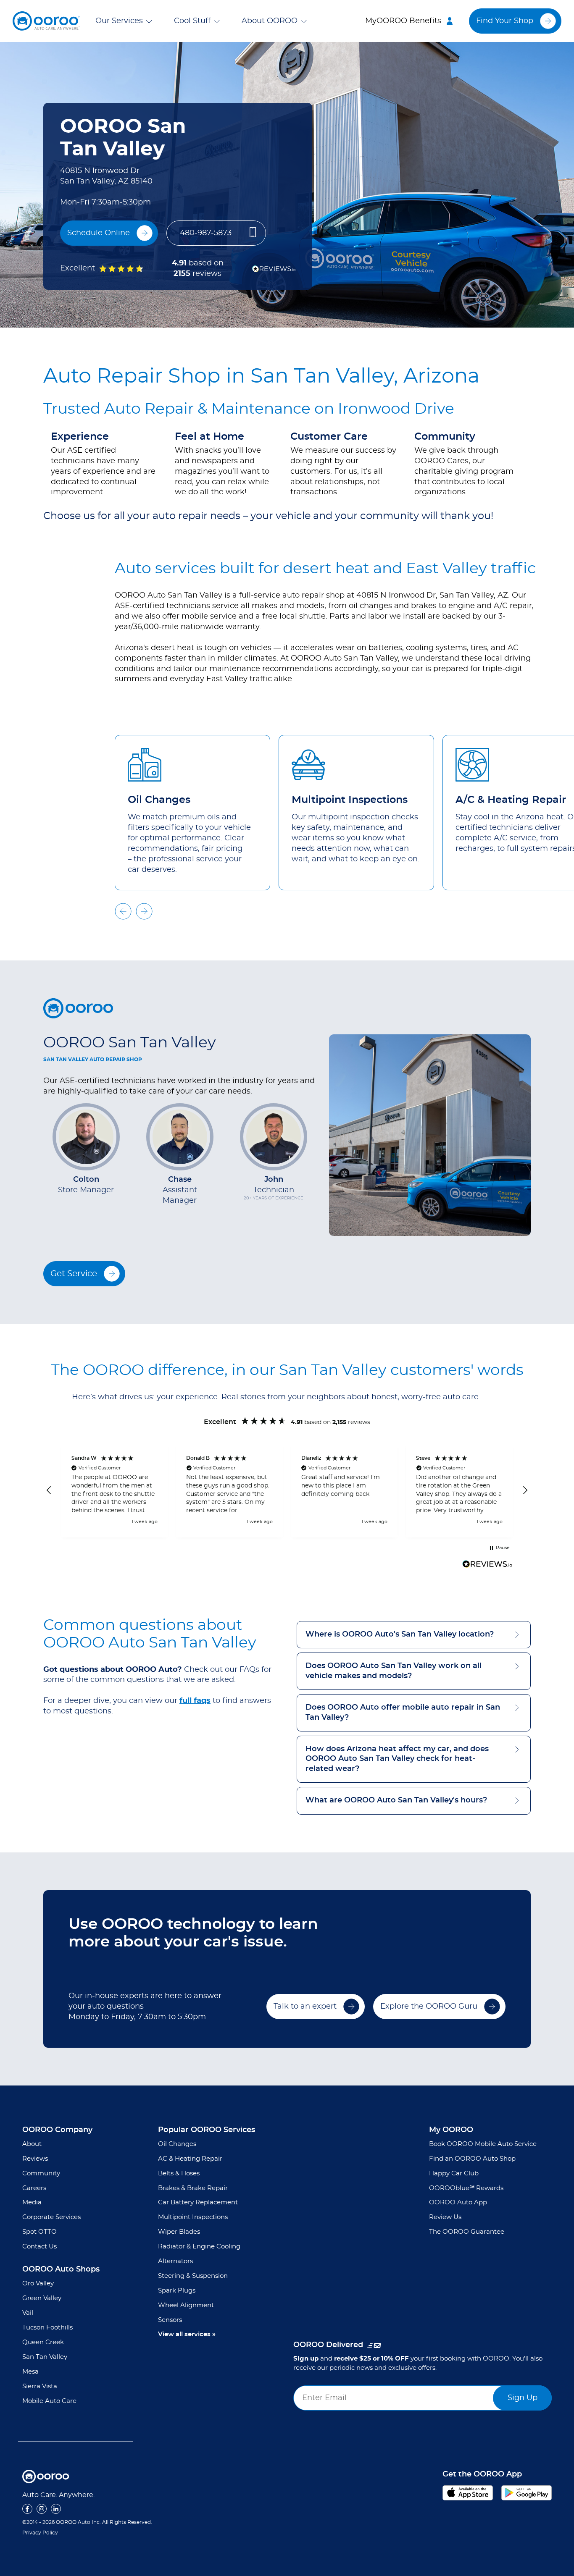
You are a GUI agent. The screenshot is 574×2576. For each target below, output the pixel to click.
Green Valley (42, 2298)
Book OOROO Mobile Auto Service (483, 2144)
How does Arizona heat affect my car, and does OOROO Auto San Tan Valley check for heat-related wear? (397, 1759)
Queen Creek (43, 2342)
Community (41, 2173)
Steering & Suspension (193, 2276)
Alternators (175, 2261)
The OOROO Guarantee (467, 2232)
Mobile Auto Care (49, 2401)
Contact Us (39, 2247)
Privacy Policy (40, 2533)
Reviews (35, 2159)
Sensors (170, 2320)
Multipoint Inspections (193, 2217)
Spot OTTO (39, 2232)
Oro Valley (38, 2284)
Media (32, 2202)
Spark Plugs (177, 2291)
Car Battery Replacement (198, 2202)
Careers (34, 2188)
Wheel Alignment (186, 2305)
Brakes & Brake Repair (193, 2188)
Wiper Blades (179, 2232)
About (32, 2144)
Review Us (445, 2217)
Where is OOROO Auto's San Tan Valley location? (400, 1634)
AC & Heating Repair (190, 2159)
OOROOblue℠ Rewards (466, 2188)
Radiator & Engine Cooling (199, 2247)
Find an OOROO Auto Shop (472, 2159)
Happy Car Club (454, 2173)
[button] (125, 21)
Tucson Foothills (47, 2328)
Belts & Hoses (179, 2173)
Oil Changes (177, 2144)
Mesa (30, 2372)
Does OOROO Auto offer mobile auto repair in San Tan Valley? (403, 1712)
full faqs (195, 1701)
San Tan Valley (45, 2357)
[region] (287, 1491)
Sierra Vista (40, 2386)
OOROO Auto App (458, 2202)
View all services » (187, 2334)
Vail (28, 2313)
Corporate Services (51, 2217)
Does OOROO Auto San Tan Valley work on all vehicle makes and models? (394, 1671)
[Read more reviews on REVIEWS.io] (487, 1565)
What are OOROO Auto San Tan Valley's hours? (396, 1800)
